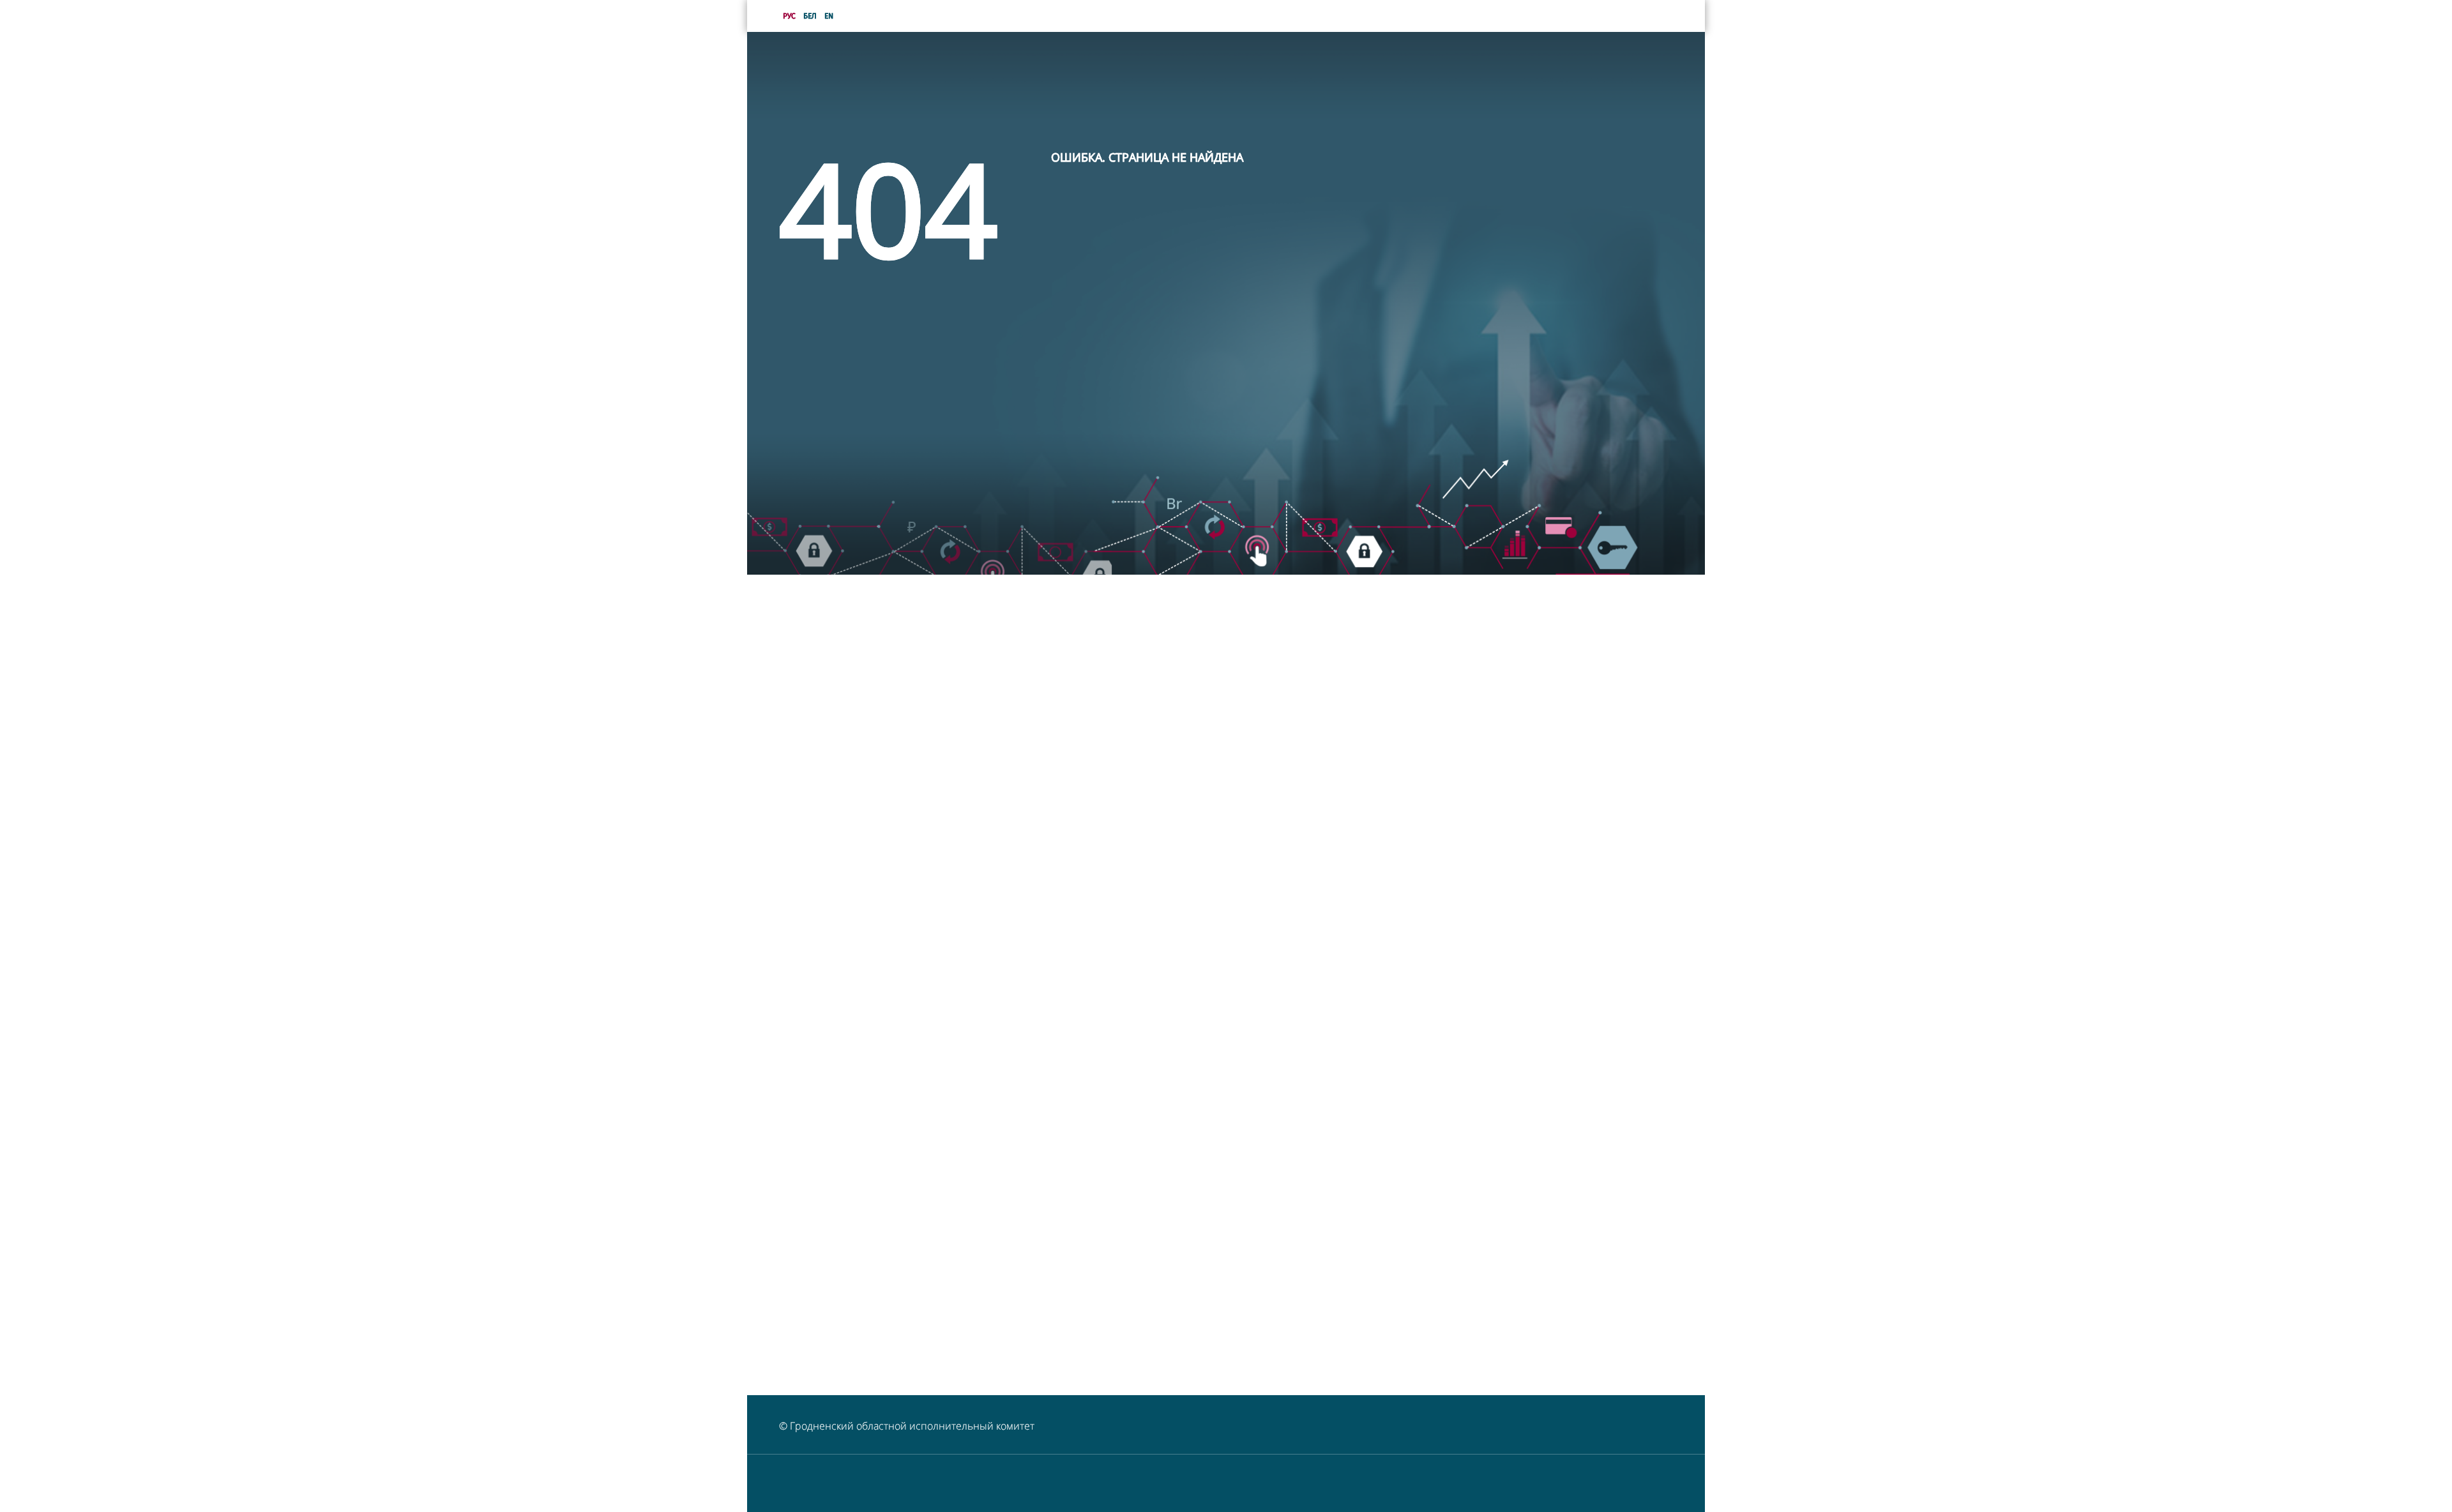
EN (829, 16)
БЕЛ (810, 16)
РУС (789, 16)
